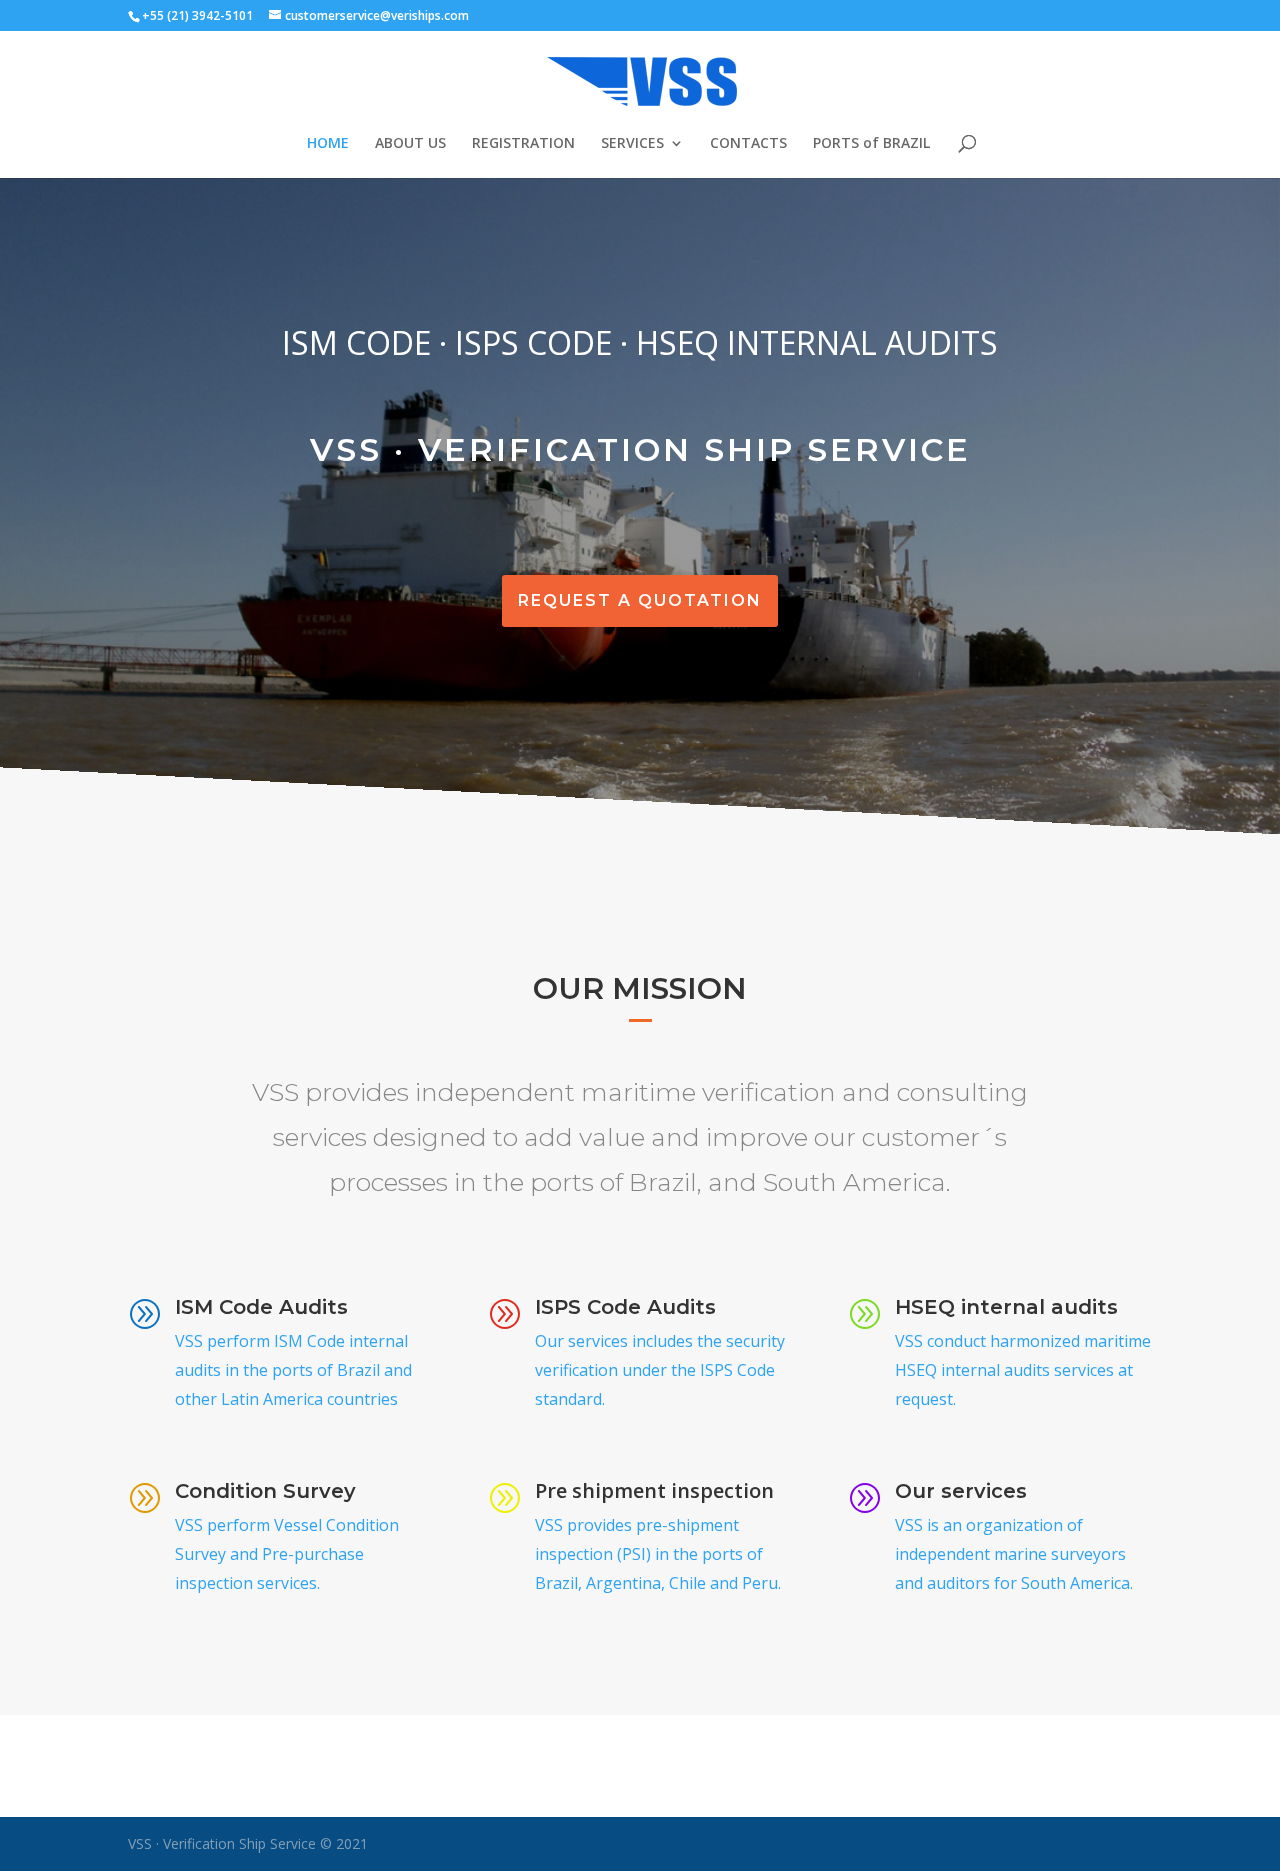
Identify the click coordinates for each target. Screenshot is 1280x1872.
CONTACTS (748, 144)
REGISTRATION (523, 144)
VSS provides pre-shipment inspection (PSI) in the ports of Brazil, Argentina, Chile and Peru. (658, 1554)
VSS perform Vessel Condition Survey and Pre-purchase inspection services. (287, 1554)
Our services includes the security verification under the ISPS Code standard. (660, 1370)
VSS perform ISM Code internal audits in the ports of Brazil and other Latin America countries (293, 1370)
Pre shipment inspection (654, 1490)
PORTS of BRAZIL (871, 144)
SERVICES (632, 144)
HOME (328, 144)
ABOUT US (410, 144)
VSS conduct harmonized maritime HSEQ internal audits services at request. (1023, 1370)
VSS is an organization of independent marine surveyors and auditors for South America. (1014, 1554)
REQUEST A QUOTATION (640, 600)
